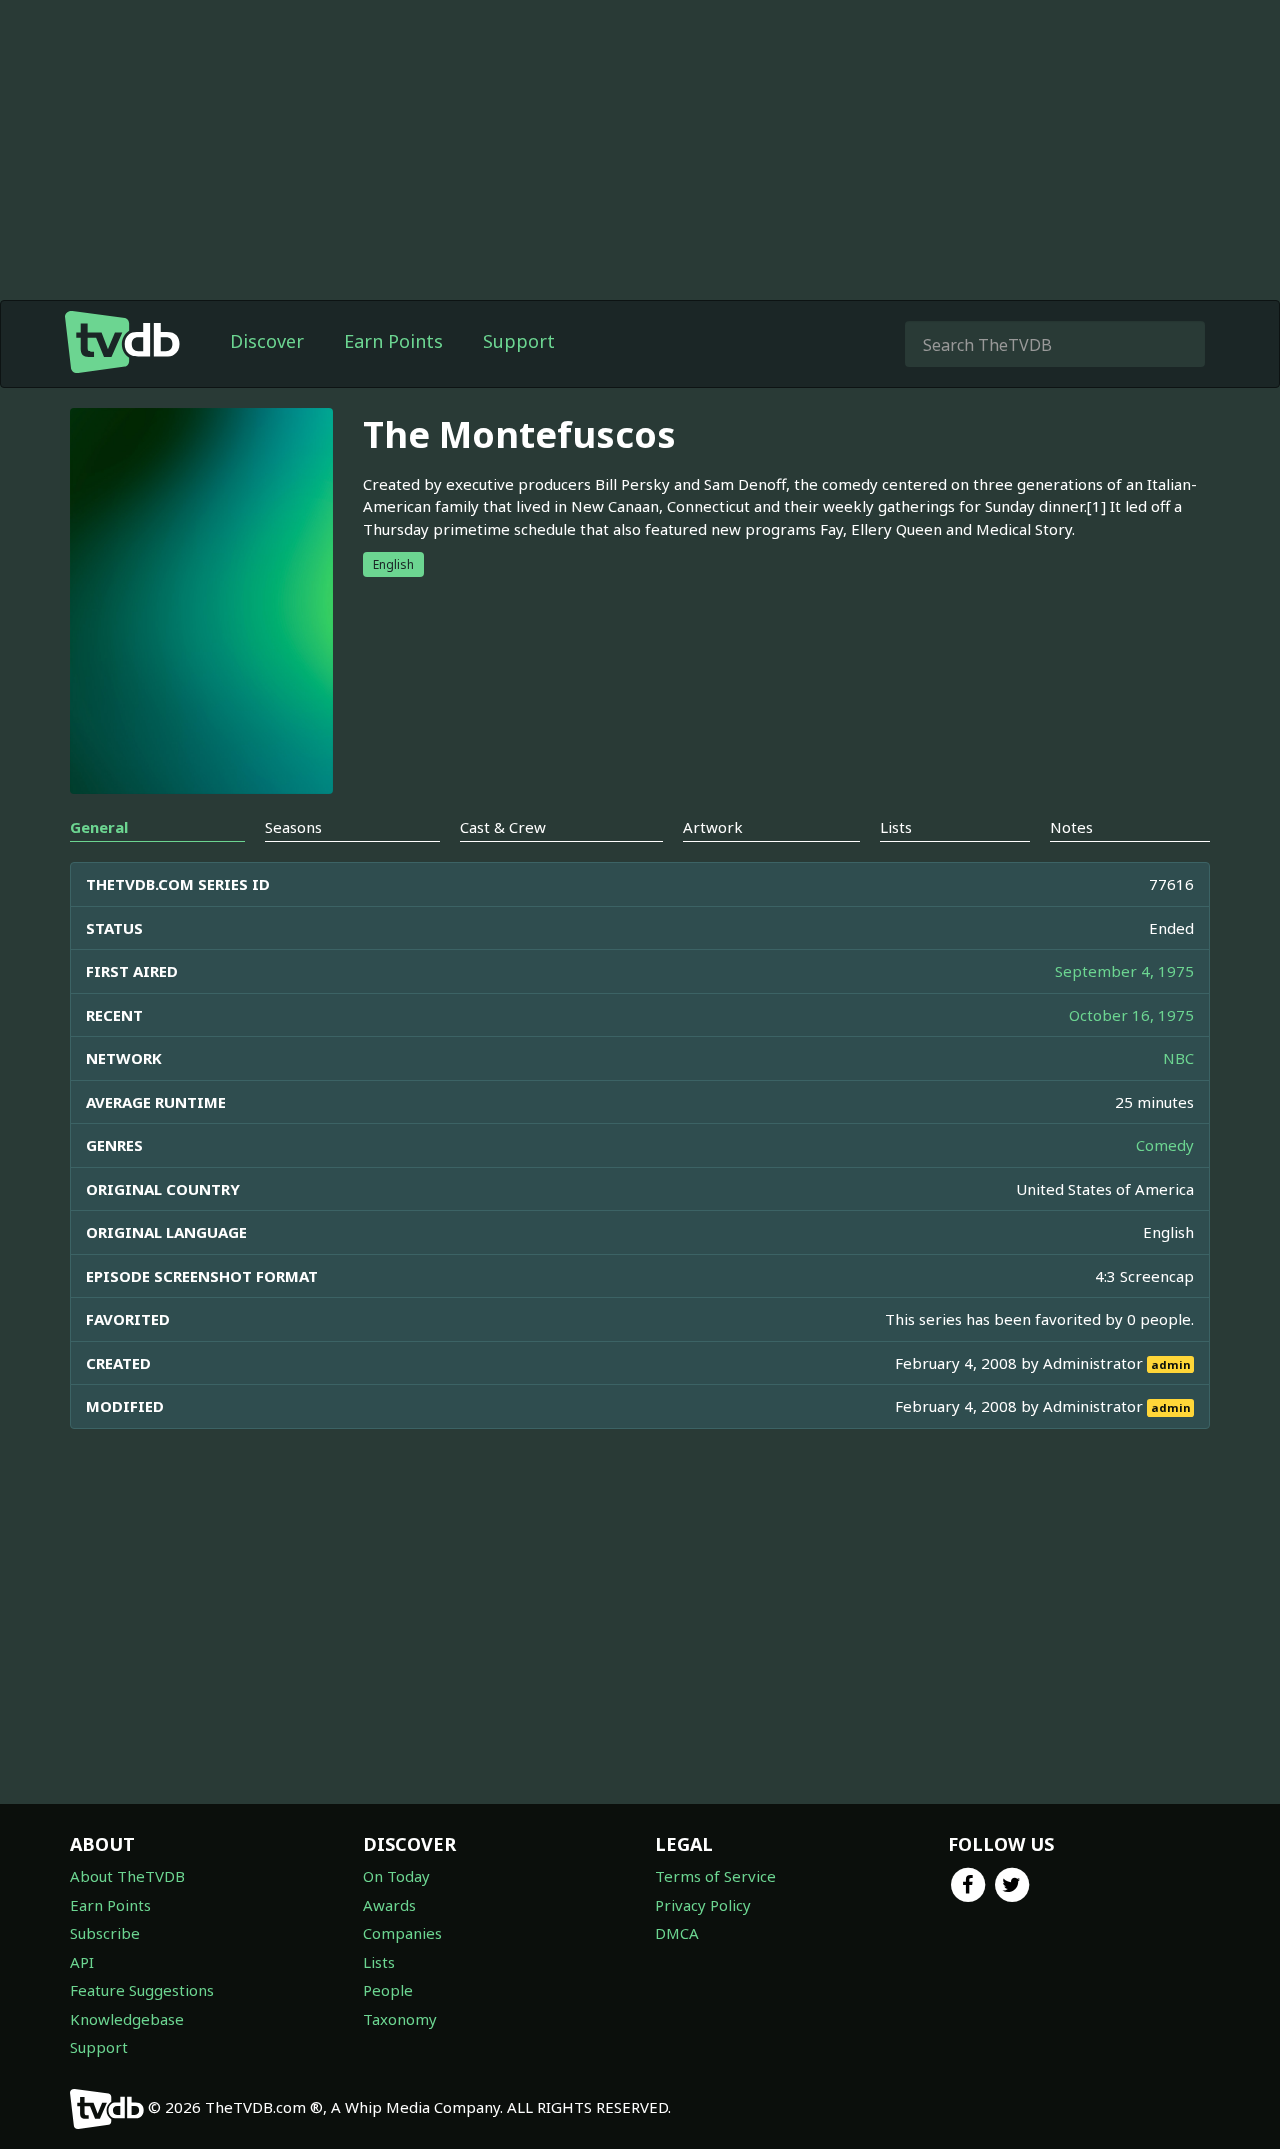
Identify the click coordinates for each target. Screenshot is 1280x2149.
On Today (396, 1876)
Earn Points (393, 341)
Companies (402, 1933)
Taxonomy (400, 2019)
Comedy (1165, 1145)
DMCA (677, 1933)
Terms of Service (715, 1876)
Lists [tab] (896, 827)
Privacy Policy (703, 1905)
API (82, 1962)
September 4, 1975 (1124, 971)
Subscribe (105, 1933)
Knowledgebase (127, 2019)
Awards (389, 1905)
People (388, 1990)
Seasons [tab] (293, 827)
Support (519, 341)
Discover (267, 341)
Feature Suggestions (142, 1990)
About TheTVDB (127, 1876)
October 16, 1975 (1131, 1015)
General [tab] (99, 827)
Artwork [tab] (713, 827)
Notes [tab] (1071, 827)
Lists (379, 1962)
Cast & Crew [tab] (503, 827)
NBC (1178, 1058)
